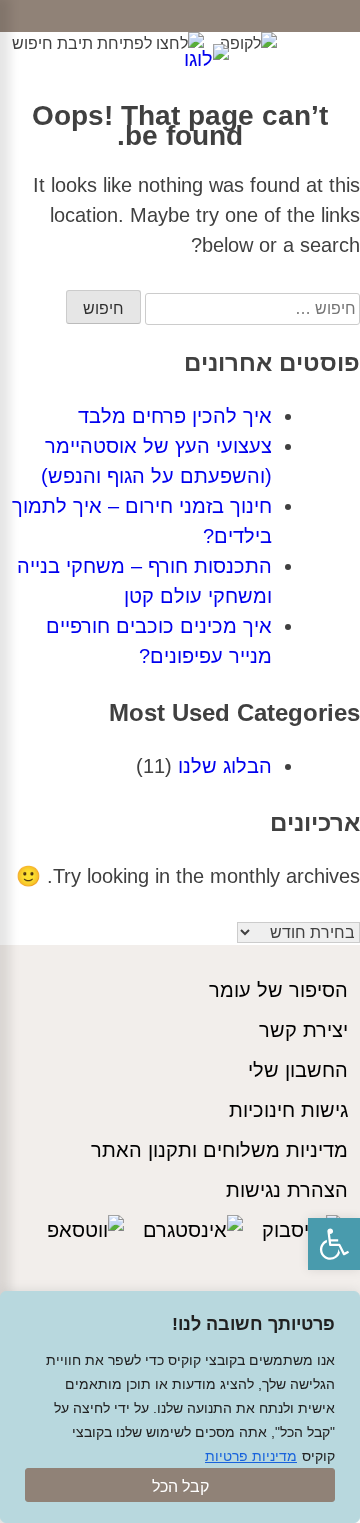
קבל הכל (180, 1486)
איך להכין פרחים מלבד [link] (175, 416)
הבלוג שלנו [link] (225, 766)
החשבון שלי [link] (298, 1070)
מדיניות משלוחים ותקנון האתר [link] (219, 1150)
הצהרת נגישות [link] (287, 1190)
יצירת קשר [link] (303, 1030)
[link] (334, 1244)
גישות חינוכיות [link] (288, 1110)
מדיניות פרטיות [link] (251, 1456)
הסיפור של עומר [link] (278, 990)
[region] (180, 1407)
